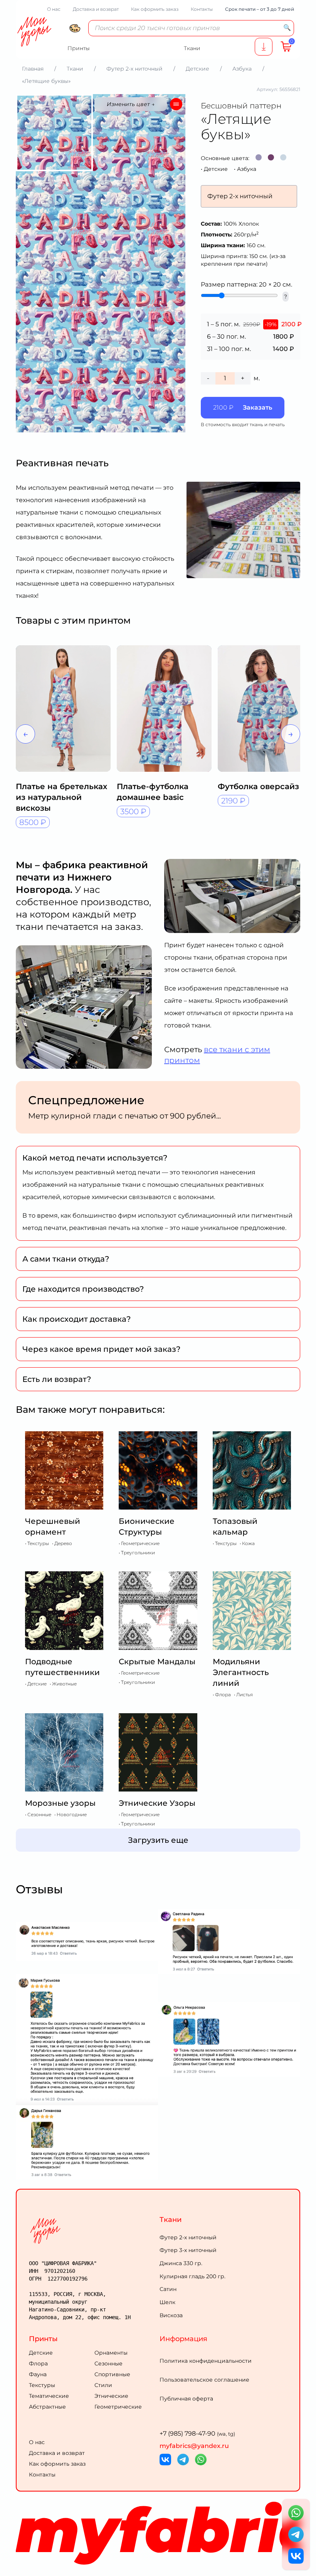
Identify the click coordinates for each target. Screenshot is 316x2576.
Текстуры (42, 2385)
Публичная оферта (186, 2399)
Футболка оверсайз (258, 786)
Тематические (49, 2396)
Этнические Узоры (157, 1803)
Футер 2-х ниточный (188, 2237)
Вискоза (171, 2315)
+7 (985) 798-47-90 (197, 2433)
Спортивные (112, 2374)
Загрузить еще (158, 1840)
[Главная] (93, 2231)
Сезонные (108, 2363)
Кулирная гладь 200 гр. (192, 2276)
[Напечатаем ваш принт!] (264, 47)
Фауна (38, 2374)
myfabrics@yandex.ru (194, 2446)
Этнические (111, 2396)
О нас (54, 9)
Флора (38, 2363)
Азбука (247, 169)
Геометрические (118, 2407)
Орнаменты (111, 2353)
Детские (216, 169)
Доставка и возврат (96, 9)
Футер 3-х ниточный (188, 2250)
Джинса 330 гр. (181, 2263)
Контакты (202, 9)
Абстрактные (47, 2407)
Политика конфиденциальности (206, 2361)
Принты (43, 2339)
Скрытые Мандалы (157, 1662)
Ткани (171, 2220)
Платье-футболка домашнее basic (153, 792)
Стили (103, 2385)
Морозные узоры (60, 1803)
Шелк (167, 2302)
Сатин (168, 2289)
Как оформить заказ (155, 9)
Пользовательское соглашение (204, 2380)
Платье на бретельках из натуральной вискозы (61, 797)
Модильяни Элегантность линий (241, 1672)
